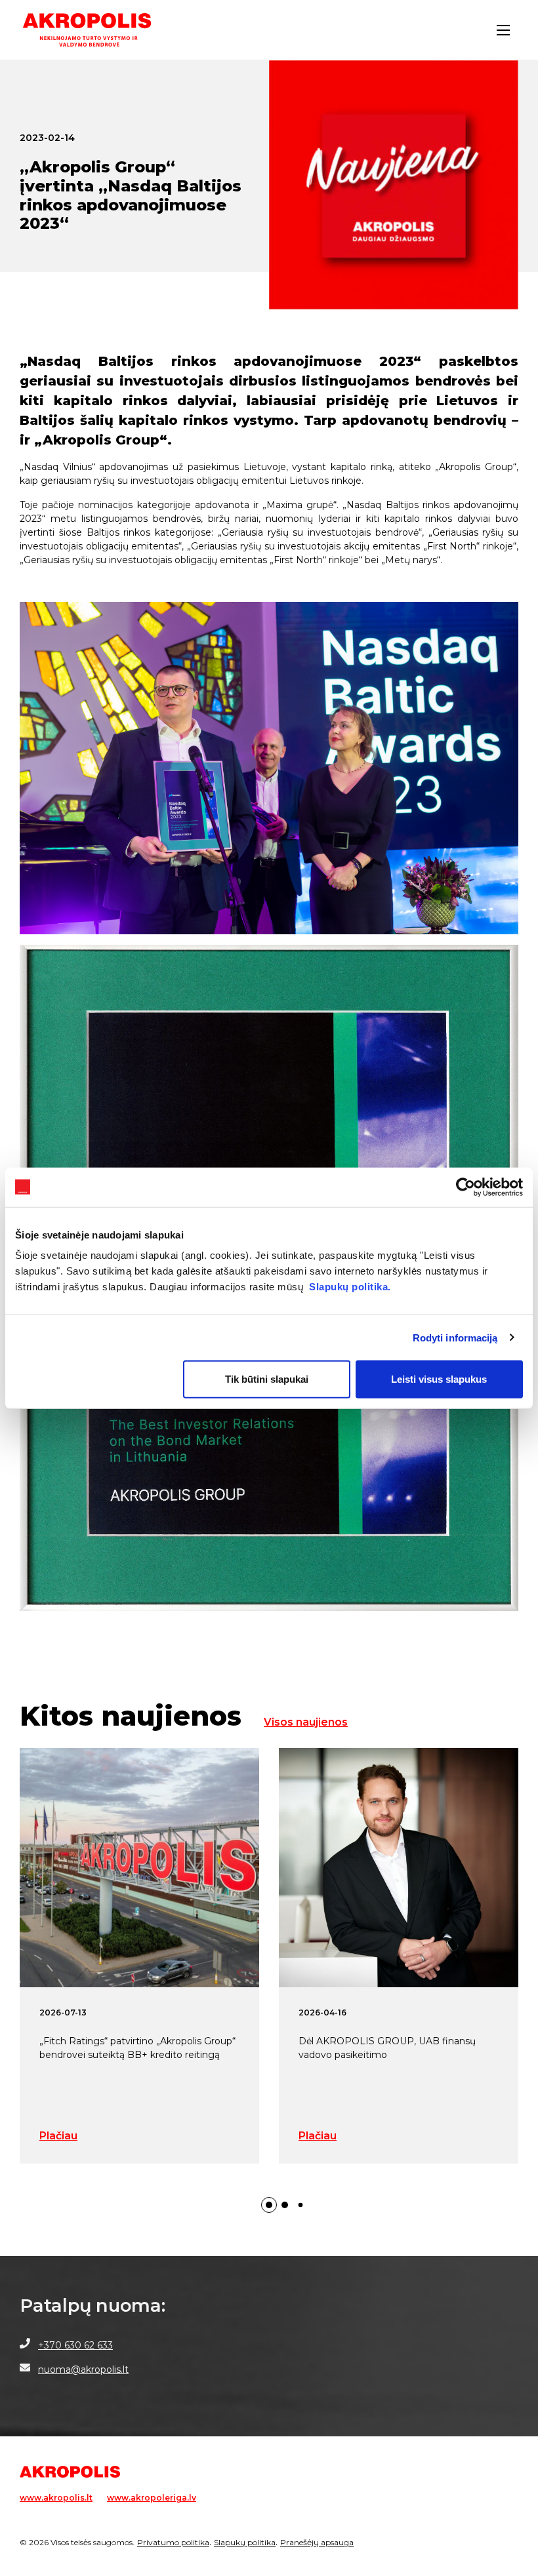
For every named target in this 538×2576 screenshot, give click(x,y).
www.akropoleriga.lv (152, 2498)
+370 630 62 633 (75, 2345)
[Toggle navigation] (503, 30)
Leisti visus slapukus (439, 1379)
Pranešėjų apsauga (317, 2542)
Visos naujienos (306, 1722)
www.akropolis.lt (56, 2498)
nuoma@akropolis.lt (83, 2369)
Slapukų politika (245, 2542)
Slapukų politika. (350, 1287)
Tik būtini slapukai (267, 1379)
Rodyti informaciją (455, 1337)
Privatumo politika (173, 2542)
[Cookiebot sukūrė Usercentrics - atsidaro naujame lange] (466, 1187)
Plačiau (58, 2136)
